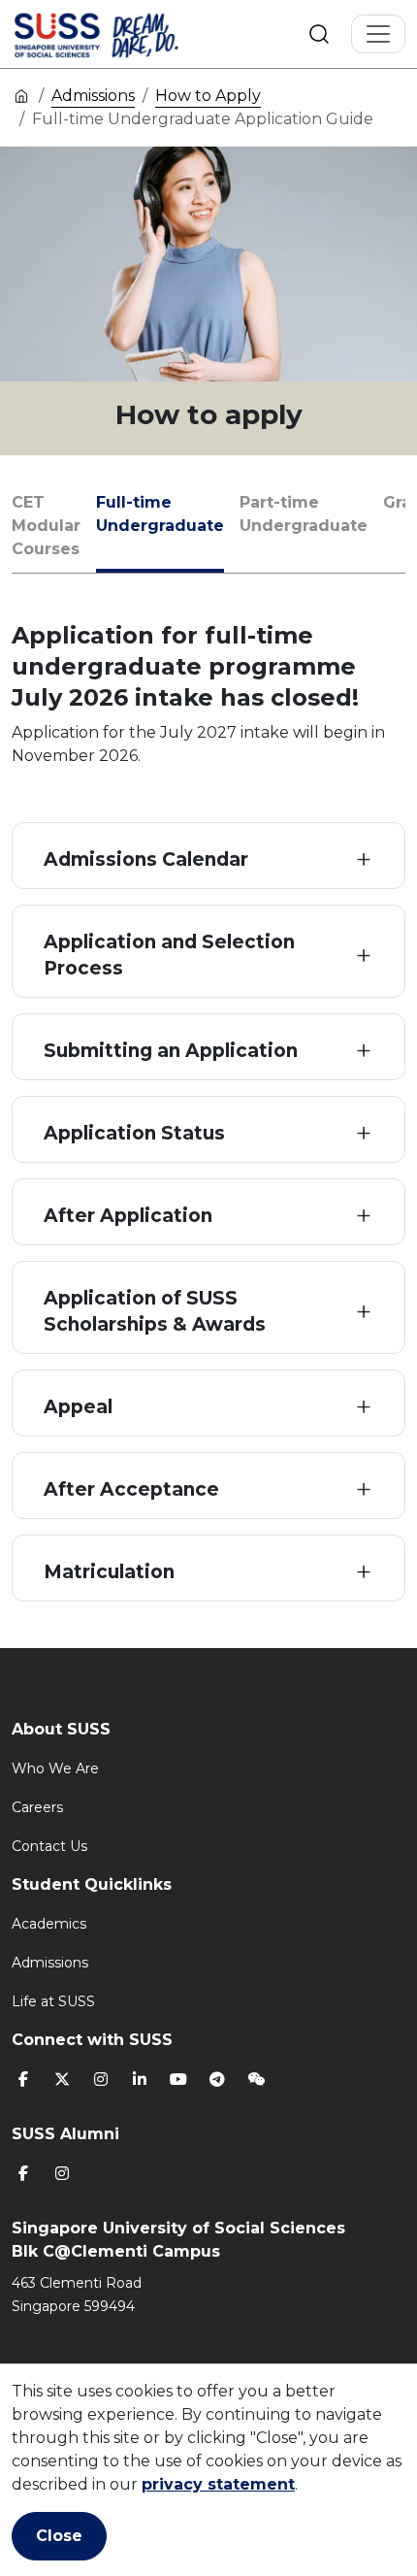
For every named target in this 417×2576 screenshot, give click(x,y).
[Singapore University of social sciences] (129, 34)
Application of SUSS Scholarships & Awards (155, 1311)
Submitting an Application (171, 1051)
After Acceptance (131, 1489)
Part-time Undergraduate (304, 514)
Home (21, 95)
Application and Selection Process (169, 955)
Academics (49, 1924)
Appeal (78, 1407)
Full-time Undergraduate (160, 514)
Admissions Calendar (146, 859)
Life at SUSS (53, 2001)
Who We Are (55, 1768)
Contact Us (49, 1846)
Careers (37, 1807)
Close (59, 2536)
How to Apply (208, 96)
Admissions (93, 96)
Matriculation (109, 1572)
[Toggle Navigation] (378, 34)
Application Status (134, 1133)
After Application (128, 1216)
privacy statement (218, 2484)
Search (319, 34)
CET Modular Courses (46, 526)
